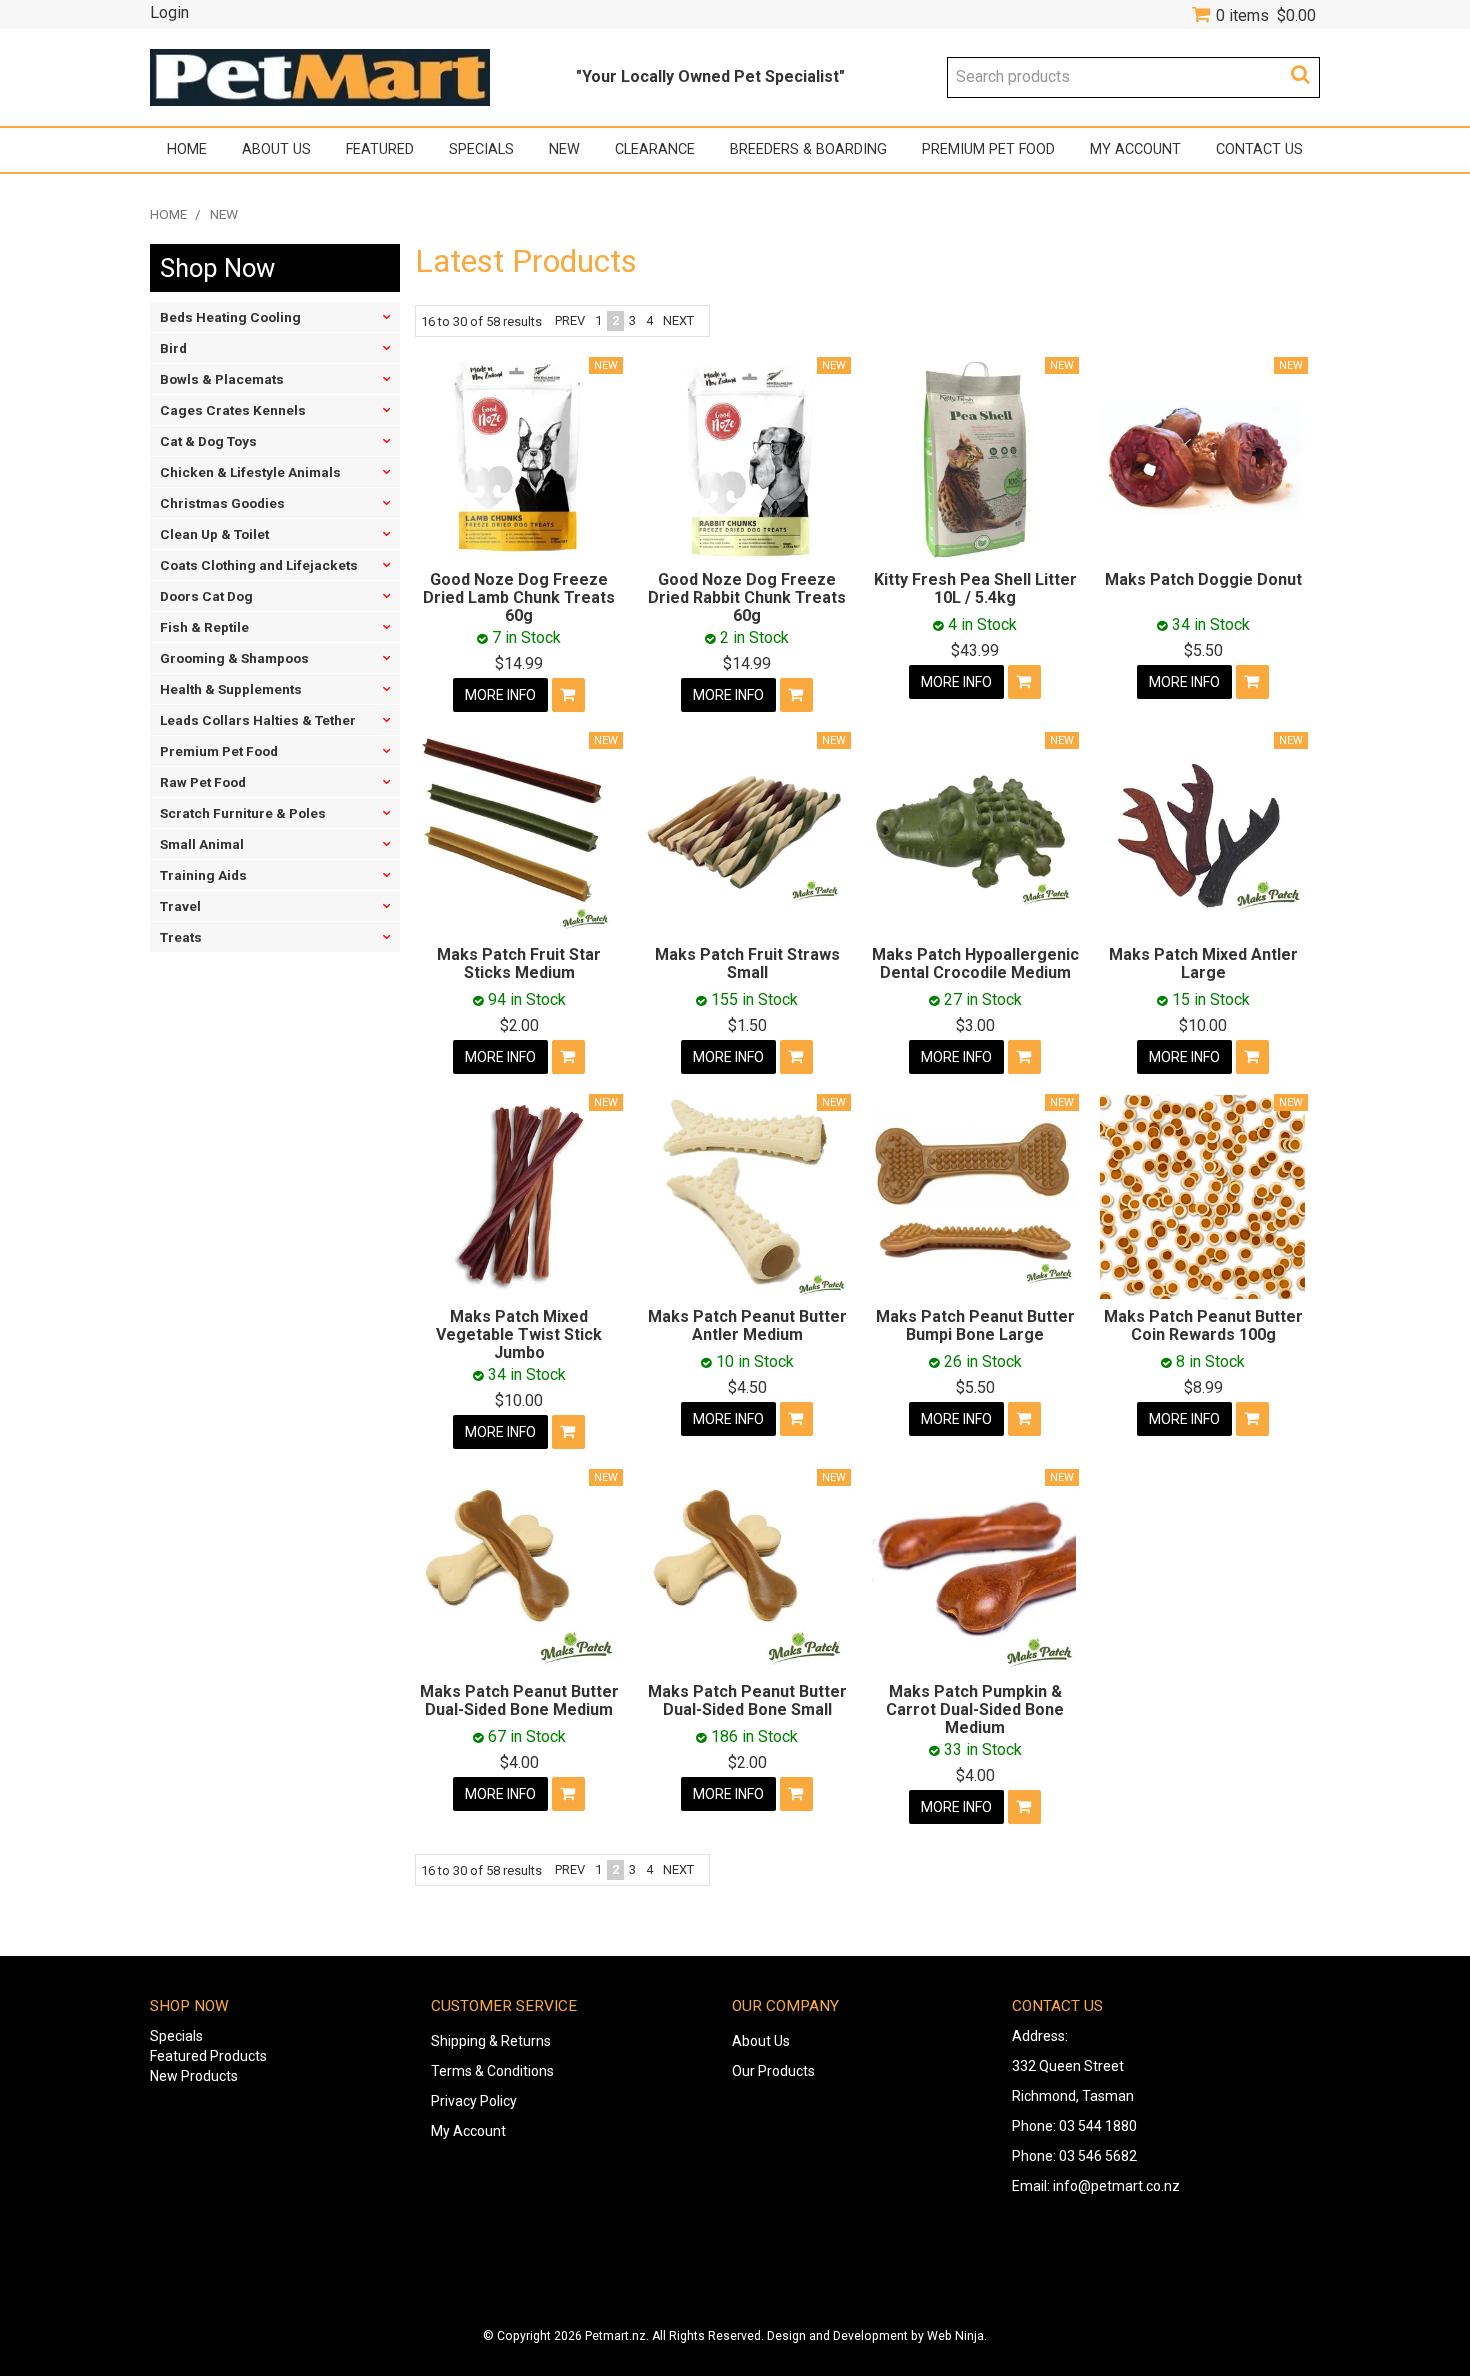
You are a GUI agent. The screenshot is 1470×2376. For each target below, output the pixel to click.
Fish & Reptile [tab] (204, 627)
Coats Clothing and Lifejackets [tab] (259, 565)
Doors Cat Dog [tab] (206, 596)
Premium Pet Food (988, 149)
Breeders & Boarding (808, 149)
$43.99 (975, 650)
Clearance (655, 149)
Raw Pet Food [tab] (203, 782)
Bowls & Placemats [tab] (222, 379)
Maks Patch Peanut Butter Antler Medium (747, 1325)
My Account (1135, 149)
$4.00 (519, 1762)
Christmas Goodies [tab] (222, 503)
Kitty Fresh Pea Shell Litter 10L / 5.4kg (975, 588)
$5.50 (1203, 650)
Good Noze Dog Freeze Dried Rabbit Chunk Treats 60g (747, 597)
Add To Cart (568, 695)
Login (169, 13)
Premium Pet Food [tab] (219, 751)
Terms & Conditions (492, 2071)
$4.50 (747, 1387)
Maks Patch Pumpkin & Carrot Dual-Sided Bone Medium (975, 1709)
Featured (380, 149)
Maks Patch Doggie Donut (1203, 579)
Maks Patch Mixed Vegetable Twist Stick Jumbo (519, 1334)
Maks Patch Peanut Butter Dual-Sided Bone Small (747, 1700)
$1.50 (747, 1025)
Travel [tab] (180, 906)
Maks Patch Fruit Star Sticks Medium (519, 963)
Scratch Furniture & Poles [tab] (243, 813)
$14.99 (519, 663)
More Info (500, 695)
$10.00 (1203, 1025)
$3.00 (975, 1025)
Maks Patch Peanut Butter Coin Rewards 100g (1203, 1325)
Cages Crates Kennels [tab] (233, 410)
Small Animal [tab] (202, 844)
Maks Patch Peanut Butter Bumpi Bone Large (975, 1325)
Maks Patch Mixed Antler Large (1203, 963)
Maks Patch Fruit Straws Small (747, 963)
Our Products (773, 2071)
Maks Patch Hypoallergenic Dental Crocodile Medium (975, 963)
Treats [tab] (181, 937)
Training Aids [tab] (203, 875)
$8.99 (1203, 1387)
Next (678, 320)
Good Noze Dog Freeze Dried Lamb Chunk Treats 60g (519, 597)
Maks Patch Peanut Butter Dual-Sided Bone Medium (519, 1700)
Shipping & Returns (491, 2041)
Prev (570, 320)
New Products (194, 2076)
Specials (481, 149)
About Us (276, 149)
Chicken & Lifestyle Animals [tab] (250, 472)
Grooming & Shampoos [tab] (234, 658)
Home (187, 149)
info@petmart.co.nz (1116, 2186)
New (564, 149)
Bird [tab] (173, 348)
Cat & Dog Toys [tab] (208, 441)
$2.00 (519, 1025)
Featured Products (208, 2056)
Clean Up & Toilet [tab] (214, 534)
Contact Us (1259, 149)
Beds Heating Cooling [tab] (230, 317)
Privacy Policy (474, 2101)
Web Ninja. (957, 2336)
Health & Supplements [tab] (231, 689)
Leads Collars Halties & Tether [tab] (258, 720)
